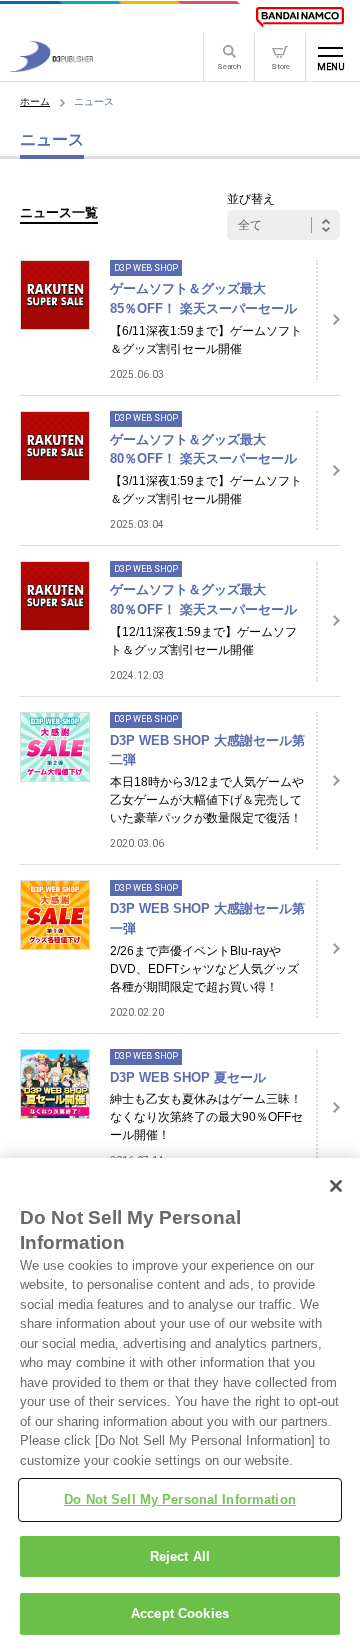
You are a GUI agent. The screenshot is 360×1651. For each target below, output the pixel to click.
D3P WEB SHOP (146, 268)
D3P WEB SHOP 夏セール (188, 1077)
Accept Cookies (180, 1613)
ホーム (35, 101)
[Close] (336, 1186)
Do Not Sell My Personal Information (180, 1499)
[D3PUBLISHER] (51, 66)
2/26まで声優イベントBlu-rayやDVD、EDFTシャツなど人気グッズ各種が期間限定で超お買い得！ (204, 969)
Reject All (180, 1556)
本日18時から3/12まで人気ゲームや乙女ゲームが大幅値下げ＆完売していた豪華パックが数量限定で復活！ (207, 800)
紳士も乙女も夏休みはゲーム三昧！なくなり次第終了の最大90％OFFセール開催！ (206, 1117)
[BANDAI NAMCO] (300, 17)
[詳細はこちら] (328, 320)
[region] (180, 1404)
